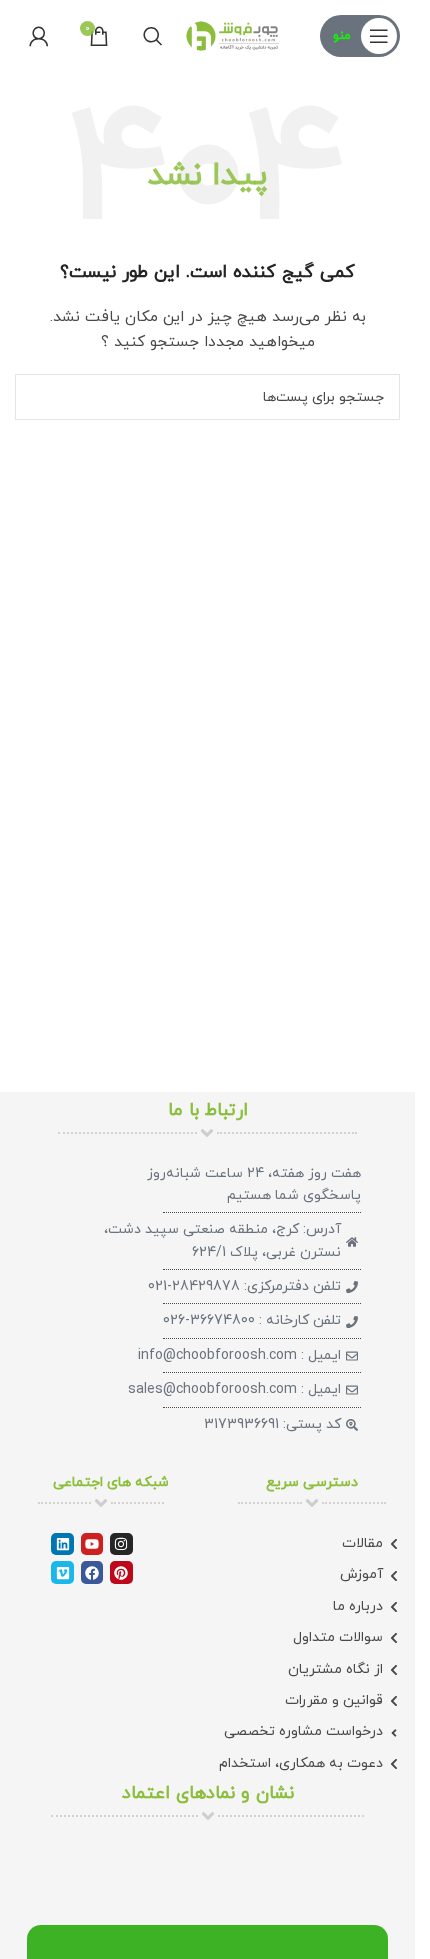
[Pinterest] (121, 1572)
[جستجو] (153, 36)
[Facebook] (92, 1572)
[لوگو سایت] (233, 34)
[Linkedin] (62, 1544)
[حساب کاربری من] (39, 36)
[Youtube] (92, 1544)
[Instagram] (121, 1544)
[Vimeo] (62, 1572)
